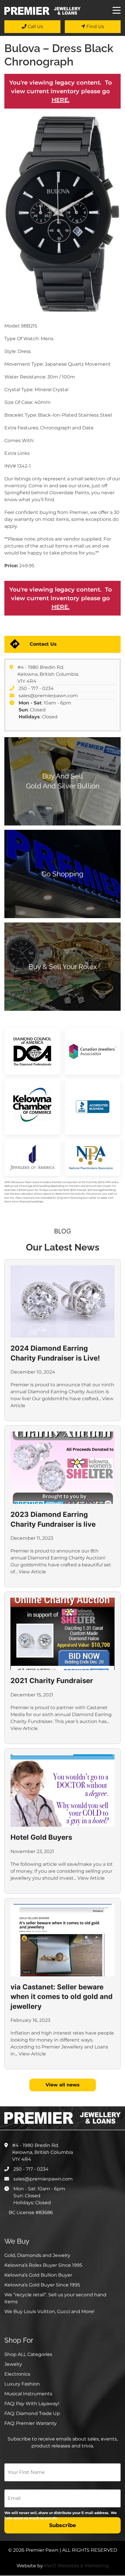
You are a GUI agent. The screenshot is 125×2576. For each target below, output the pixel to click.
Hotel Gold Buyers (41, 1837)
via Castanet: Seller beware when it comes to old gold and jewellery (61, 1997)
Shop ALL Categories (28, 2354)
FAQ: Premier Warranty (31, 2423)
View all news (63, 2085)
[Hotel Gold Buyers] (63, 1790)
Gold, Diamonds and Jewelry (37, 2255)
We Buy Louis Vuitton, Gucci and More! (49, 2312)
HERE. (60, 100)
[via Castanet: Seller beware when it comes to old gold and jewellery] (63, 1940)
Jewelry (13, 2364)
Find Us (95, 26)
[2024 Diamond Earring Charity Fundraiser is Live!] (63, 1301)
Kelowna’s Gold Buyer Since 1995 (42, 2285)
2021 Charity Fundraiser (52, 1681)
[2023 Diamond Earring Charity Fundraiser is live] (63, 1468)
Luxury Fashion (22, 2384)
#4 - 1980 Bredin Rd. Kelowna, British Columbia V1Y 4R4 (48, 674)
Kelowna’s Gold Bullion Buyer (38, 2275)
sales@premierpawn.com (48, 696)
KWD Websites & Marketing (76, 2566)
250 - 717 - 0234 (36, 688)
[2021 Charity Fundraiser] (63, 1634)
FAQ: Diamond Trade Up (32, 2413)
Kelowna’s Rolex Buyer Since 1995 (43, 2265)
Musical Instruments (28, 2394)
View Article (32, 1572)
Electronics (17, 2374)
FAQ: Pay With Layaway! (32, 2404)
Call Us (35, 26)
